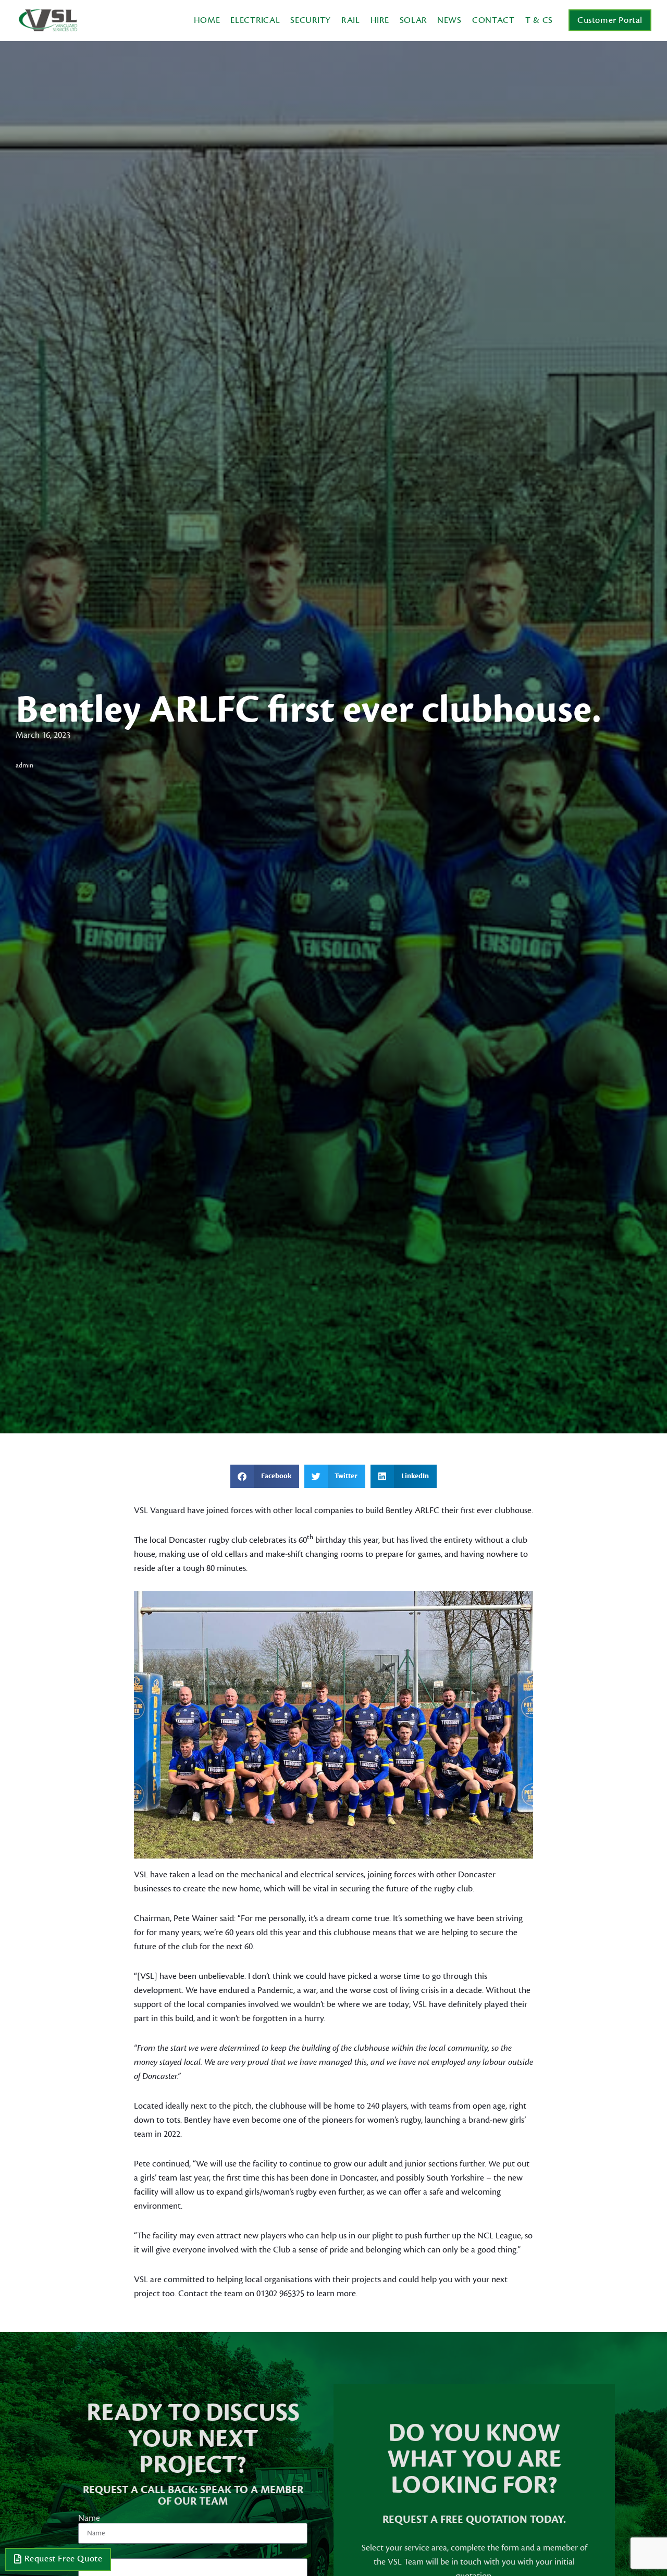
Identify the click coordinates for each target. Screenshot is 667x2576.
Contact (493, 20)
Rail (351, 20)
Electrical (255, 20)
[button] (265, 1476)
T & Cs (539, 20)
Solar (413, 20)
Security (311, 20)
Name (89, 2518)
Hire (380, 20)
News (449, 20)
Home (207, 20)
